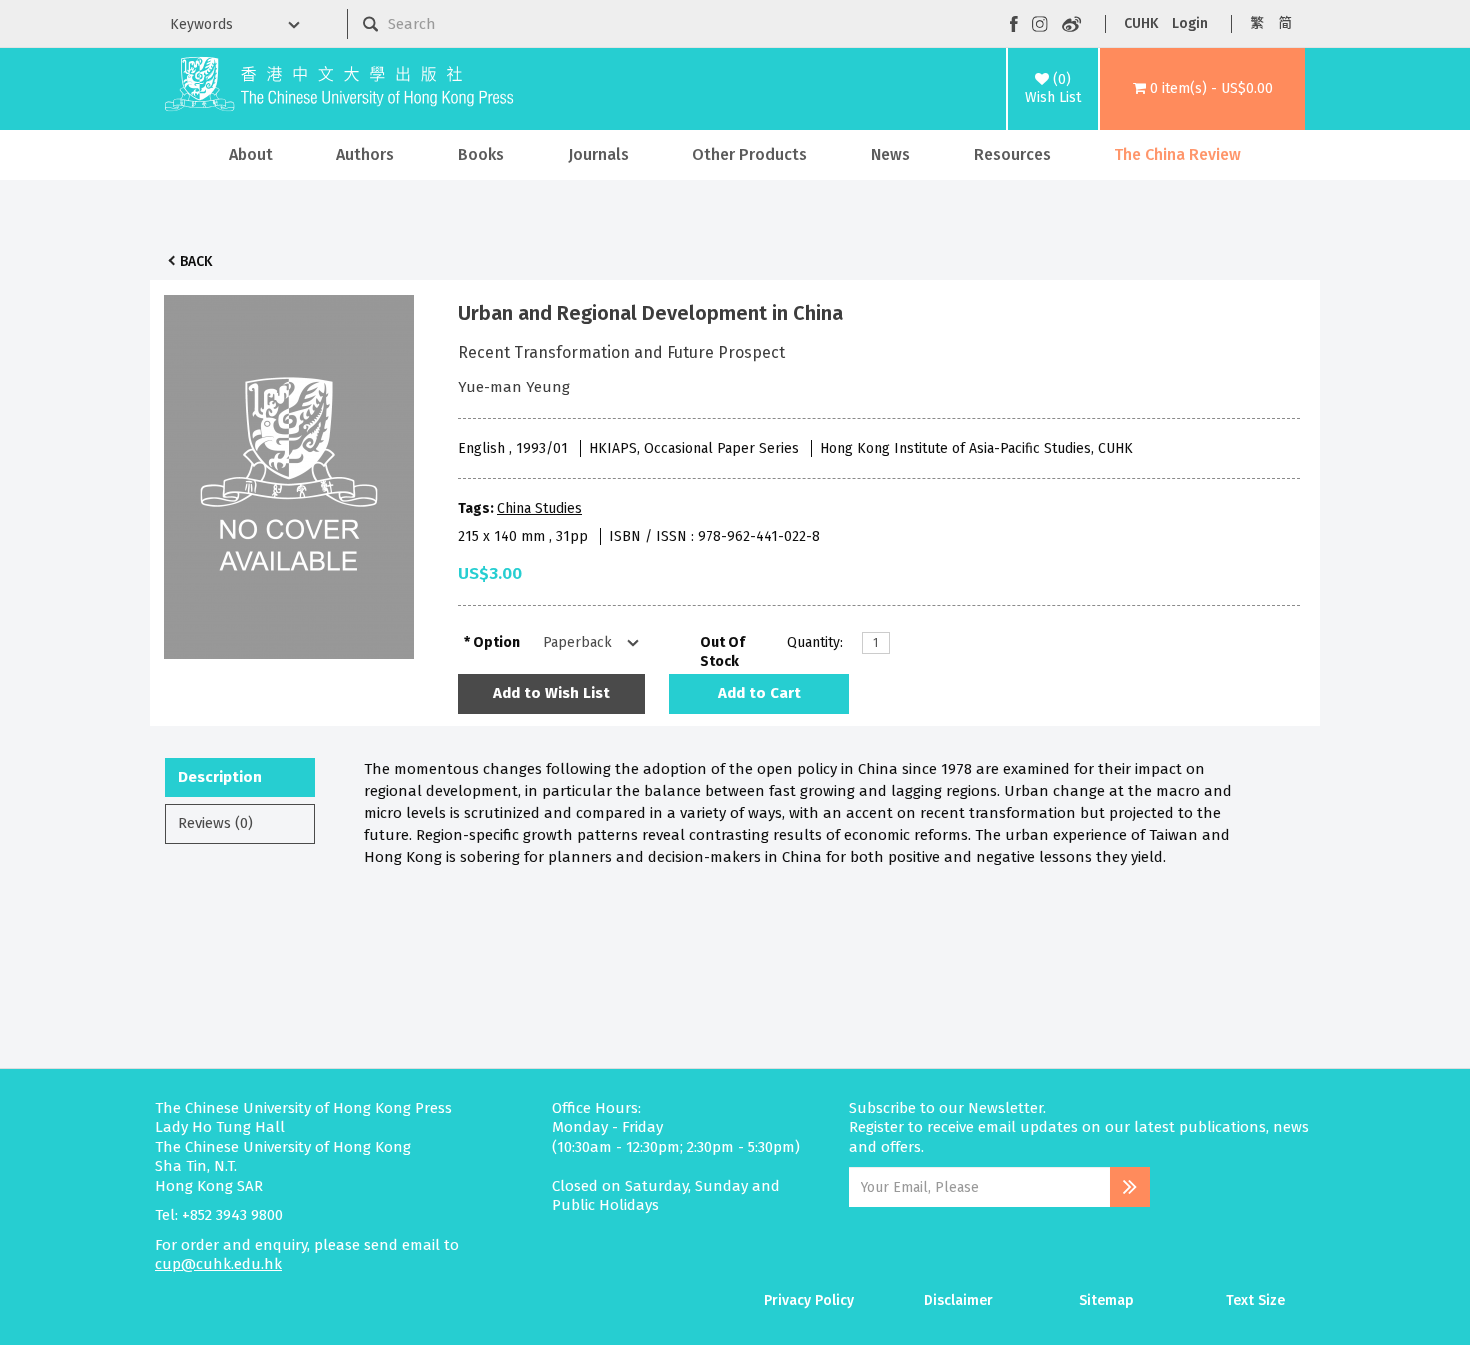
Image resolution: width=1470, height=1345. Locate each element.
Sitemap (1106, 1300)
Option (496, 642)
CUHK (1141, 23)
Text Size (1255, 1300)
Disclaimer (958, 1300)
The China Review (1177, 154)
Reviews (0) (215, 823)
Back (196, 261)
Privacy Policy (809, 1300)
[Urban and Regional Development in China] (289, 472)
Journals (598, 154)
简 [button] (1285, 23)
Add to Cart (759, 693)
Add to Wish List (551, 693)
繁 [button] (1257, 23)
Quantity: (815, 642)
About (251, 154)
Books (481, 154)
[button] (1202, 89)
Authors (365, 154)
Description (220, 777)
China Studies (539, 508)
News (890, 154)
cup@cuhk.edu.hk (218, 1264)
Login (1190, 23)
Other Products (749, 154)
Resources (1012, 154)
